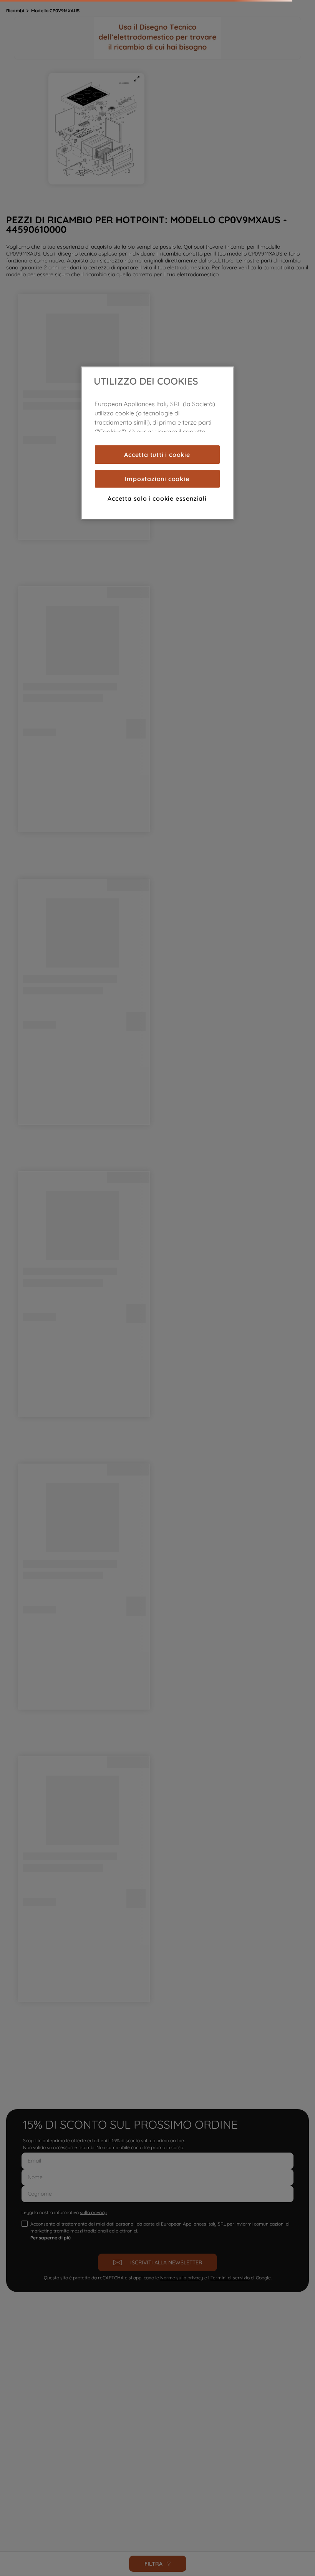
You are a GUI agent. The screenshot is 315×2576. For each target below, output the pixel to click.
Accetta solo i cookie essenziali (157, 498)
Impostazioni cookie (157, 479)
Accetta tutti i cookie (157, 455)
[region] (157, 443)
